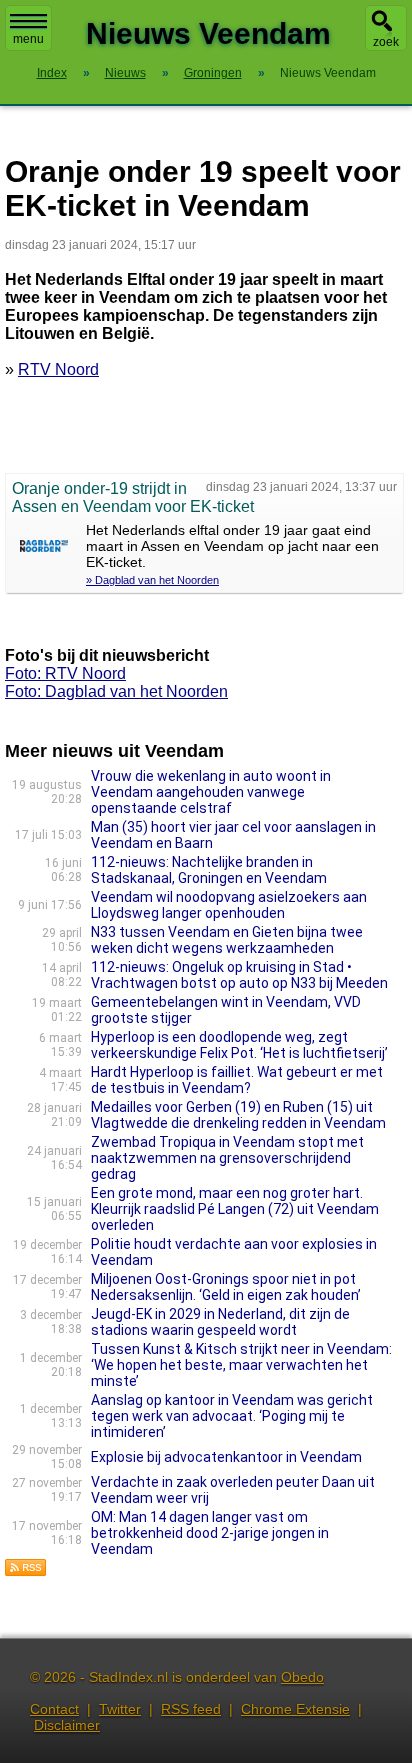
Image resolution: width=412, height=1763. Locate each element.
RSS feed (191, 1709)
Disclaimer (67, 1725)
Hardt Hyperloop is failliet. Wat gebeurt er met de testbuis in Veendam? (237, 1080)
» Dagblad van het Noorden (152, 580)
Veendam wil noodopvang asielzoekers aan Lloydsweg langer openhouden (229, 905)
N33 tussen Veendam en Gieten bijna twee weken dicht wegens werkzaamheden (227, 940)
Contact (54, 1709)
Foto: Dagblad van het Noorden (116, 691)
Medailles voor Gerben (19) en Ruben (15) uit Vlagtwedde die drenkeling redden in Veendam (238, 1115)
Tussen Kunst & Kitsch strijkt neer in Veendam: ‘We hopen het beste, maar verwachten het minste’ (241, 1365)
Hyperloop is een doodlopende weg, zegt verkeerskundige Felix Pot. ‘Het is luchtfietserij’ (239, 1045)
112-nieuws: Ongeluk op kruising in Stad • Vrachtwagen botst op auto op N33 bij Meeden (239, 975)
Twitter (120, 1709)
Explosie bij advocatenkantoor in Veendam (226, 1457)
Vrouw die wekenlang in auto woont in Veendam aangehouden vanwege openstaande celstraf (211, 792)
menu (28, 39)
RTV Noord (58, 369)
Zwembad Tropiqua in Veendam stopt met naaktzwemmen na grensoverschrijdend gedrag (227, 1158)
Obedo (302, 1677)
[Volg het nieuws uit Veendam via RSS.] (26, 1571)
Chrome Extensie (295, 1709)
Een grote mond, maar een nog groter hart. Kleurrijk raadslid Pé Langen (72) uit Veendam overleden (235, 1209)
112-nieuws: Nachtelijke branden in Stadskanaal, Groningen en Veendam (209, 870)
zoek (386, 42)
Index (52, 73)
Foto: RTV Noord (65, 673)
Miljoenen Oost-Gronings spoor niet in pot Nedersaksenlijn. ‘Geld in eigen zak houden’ (226, 1287)
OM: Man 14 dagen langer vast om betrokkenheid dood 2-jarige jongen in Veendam (210, 1533)
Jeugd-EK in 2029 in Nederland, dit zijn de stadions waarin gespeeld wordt (220, 1322)
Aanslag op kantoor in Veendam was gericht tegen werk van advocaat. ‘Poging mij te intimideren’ (232, 1416)
